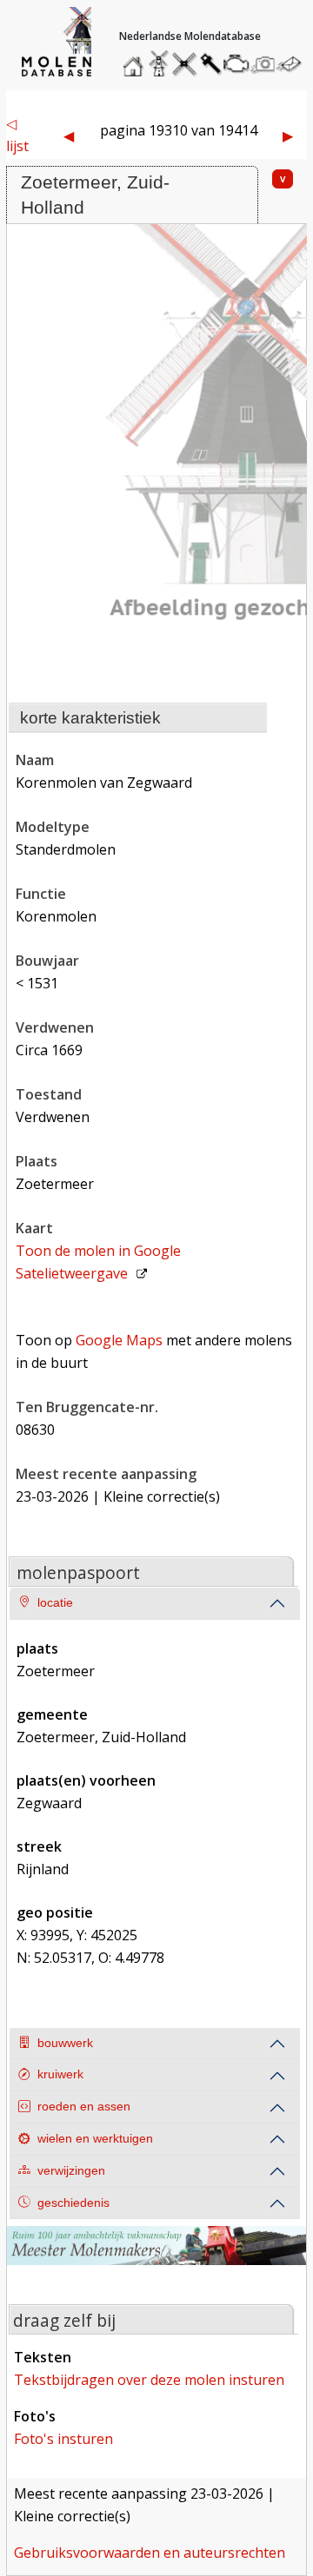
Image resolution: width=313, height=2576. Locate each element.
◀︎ (69, 135)
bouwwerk (65, 2043)
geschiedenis (73, 2203)
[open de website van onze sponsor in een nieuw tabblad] (156, 2256)
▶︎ (288, 135)
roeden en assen (84, 2107)
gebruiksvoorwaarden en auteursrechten (150, 2553)
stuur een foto (263, 64)
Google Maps (119, 1340)
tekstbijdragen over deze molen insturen (149, 2380)
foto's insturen (63, 2439)
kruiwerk (60, 2074)
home (136, 59)
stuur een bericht (294, 64)
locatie (55, 1603)
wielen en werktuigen (95, 2139)
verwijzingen (71, 2171)
